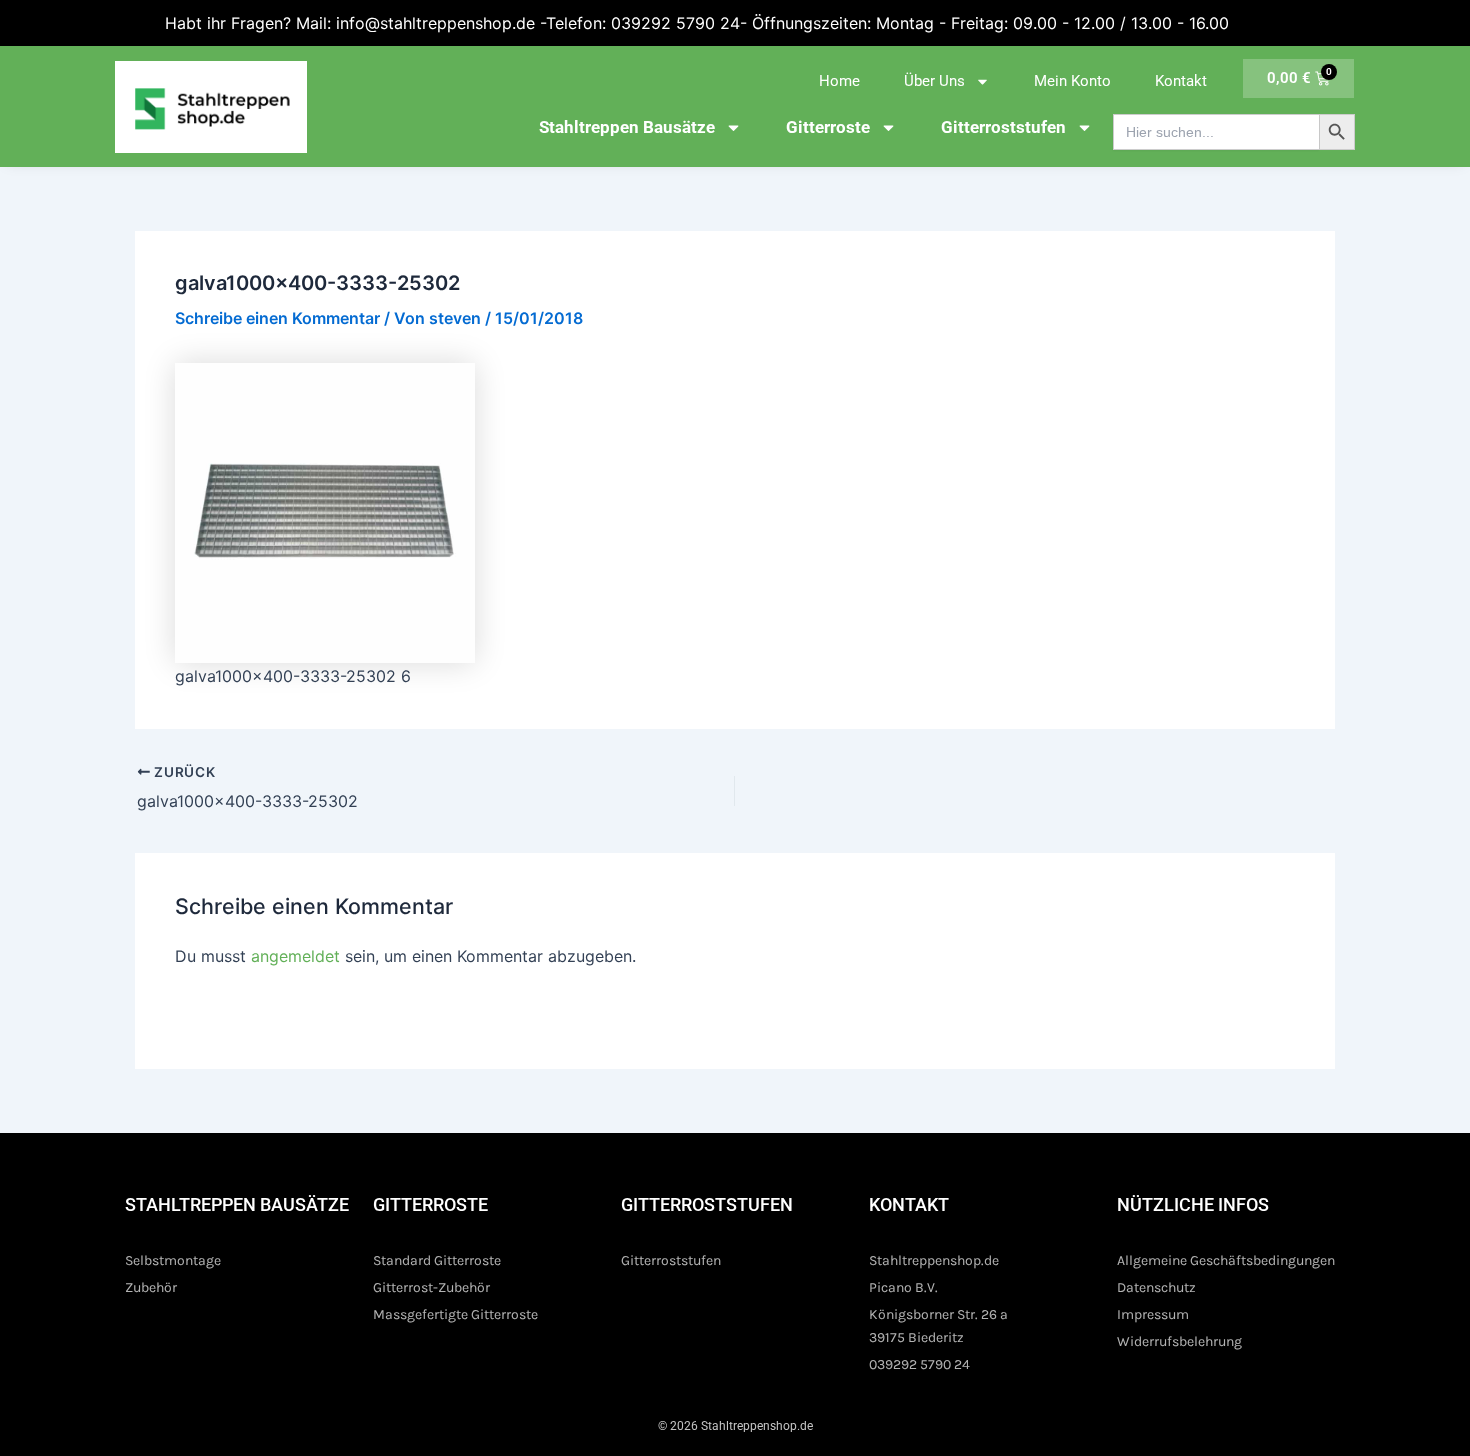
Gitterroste (828, 127)
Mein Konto (1072, 81)
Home (839, 81)
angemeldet (295, 956)
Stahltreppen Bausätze (627, 127)
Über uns (934, 81)
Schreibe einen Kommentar (277, 318)
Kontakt (1181, 81)
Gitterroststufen (1003, 127)
